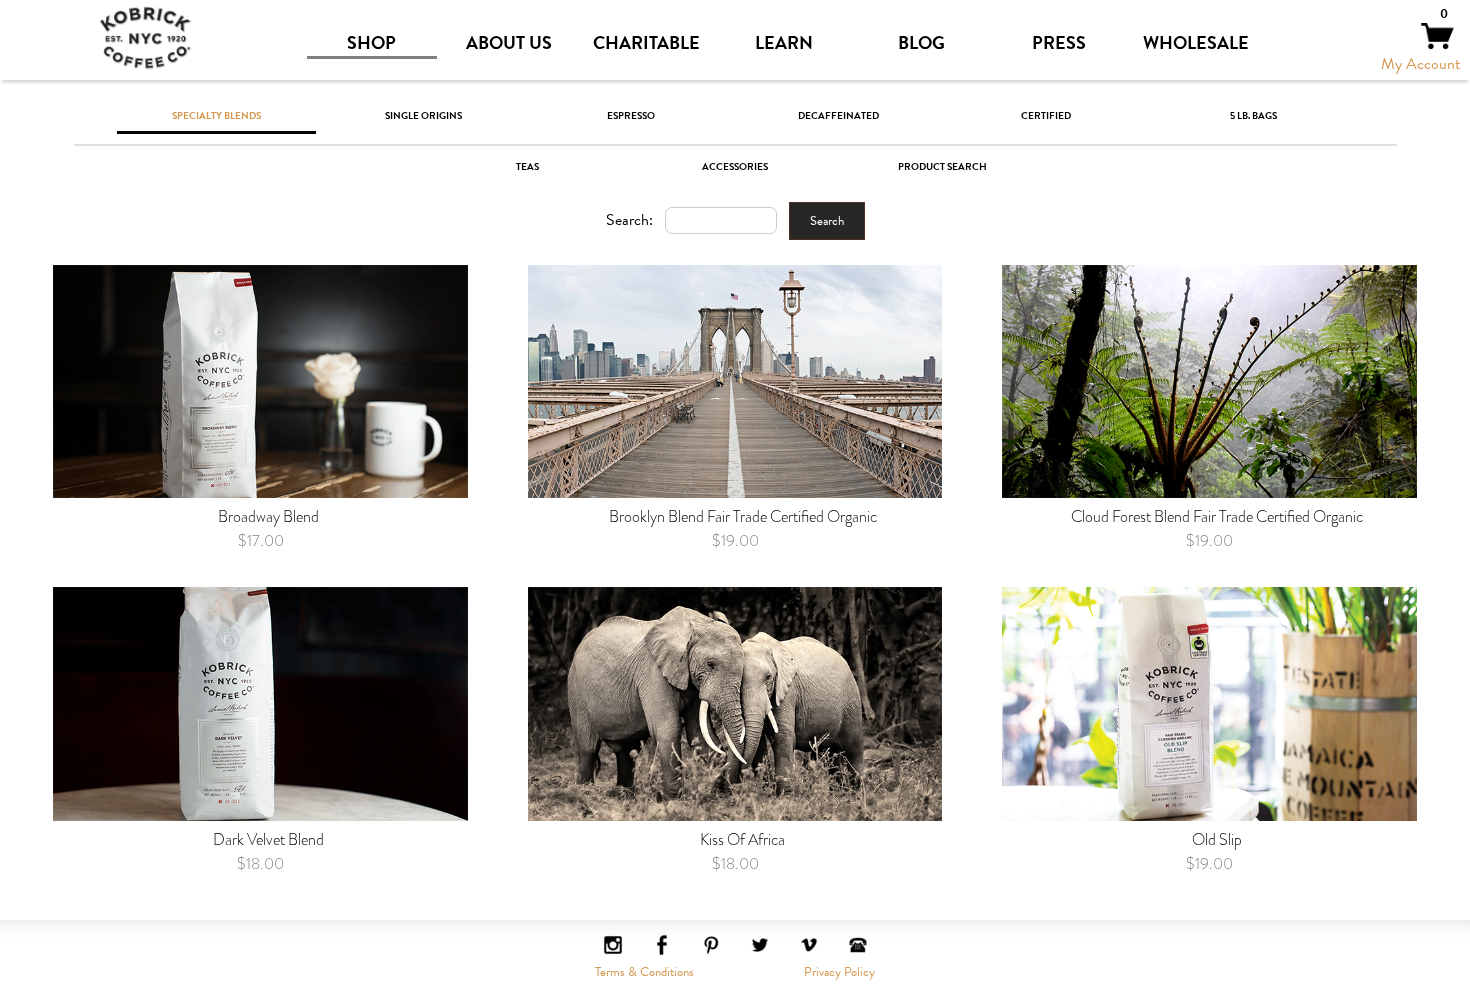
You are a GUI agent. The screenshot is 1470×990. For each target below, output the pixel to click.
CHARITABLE (646, 43)
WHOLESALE (1196, 43)
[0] (1437, 45)
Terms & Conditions (644, 972)
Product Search (942, 165)
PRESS (1059, 43)
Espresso (631, 114)
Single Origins (423, 114)
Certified (1046, 114)
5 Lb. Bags (1253, 114)
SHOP (371, 43)
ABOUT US (509, 43)
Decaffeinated (838, 114)
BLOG (921, 43)
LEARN (784, 43)
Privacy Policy (839, 972)
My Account (1420, 64)
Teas (527, 165)
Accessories (735, 165)
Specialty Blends (216, 114)
